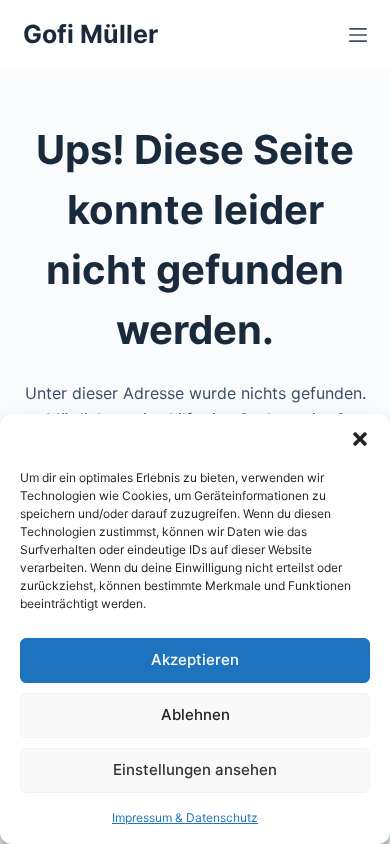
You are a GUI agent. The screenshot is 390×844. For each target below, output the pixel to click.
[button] (360, 439)
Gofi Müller (90, 34)
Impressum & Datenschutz (185, 817)
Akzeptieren (195, 659)
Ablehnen (195, 714)
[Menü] (358, 35)
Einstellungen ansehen (195, 769)
